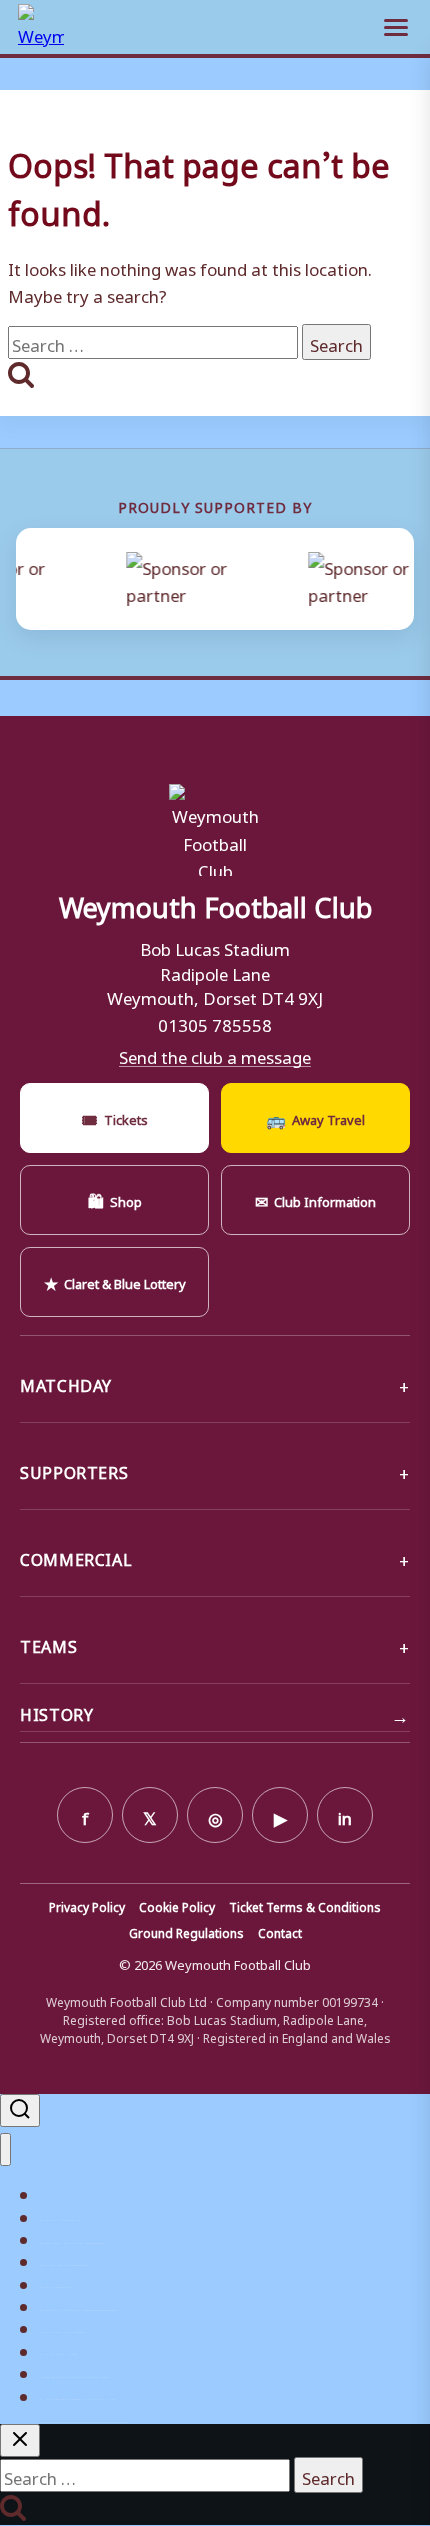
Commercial (76, 1557)
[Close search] (20, 2440)
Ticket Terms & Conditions (305, 1906)
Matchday (66, 1383)
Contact (280, 1932)
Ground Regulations (186, 1932)
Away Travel (315, 1117)
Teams (48, 1644)
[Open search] (20, 2110)
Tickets (115, 1117)
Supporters (74, 1470)
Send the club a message (215, 1055)
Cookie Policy (177, 1906)
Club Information (315, 1199)
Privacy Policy (87, 1906)
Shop (115, 1199)
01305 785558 (215, 1022)
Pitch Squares (84, 2396)
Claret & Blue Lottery (115, 1281)
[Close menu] (5, 2149)
